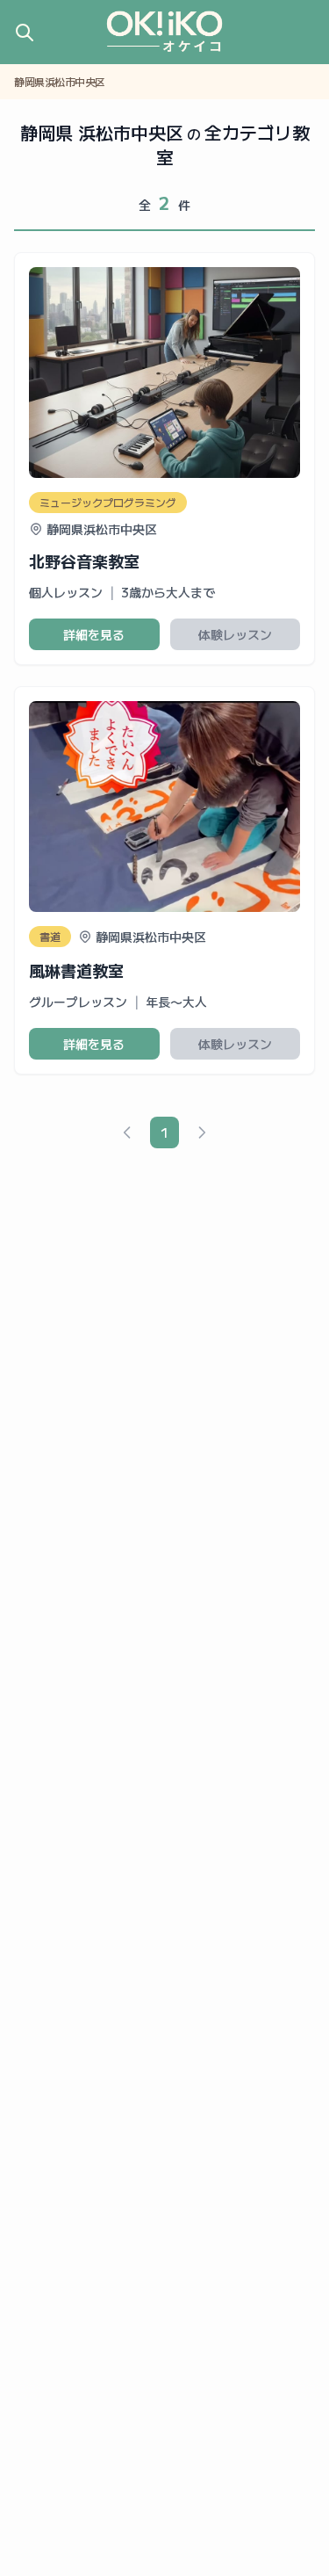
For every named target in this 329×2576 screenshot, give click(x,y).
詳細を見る (94, 634)
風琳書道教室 (76, 970)
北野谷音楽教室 (84, 561)
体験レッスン (235, 634)
